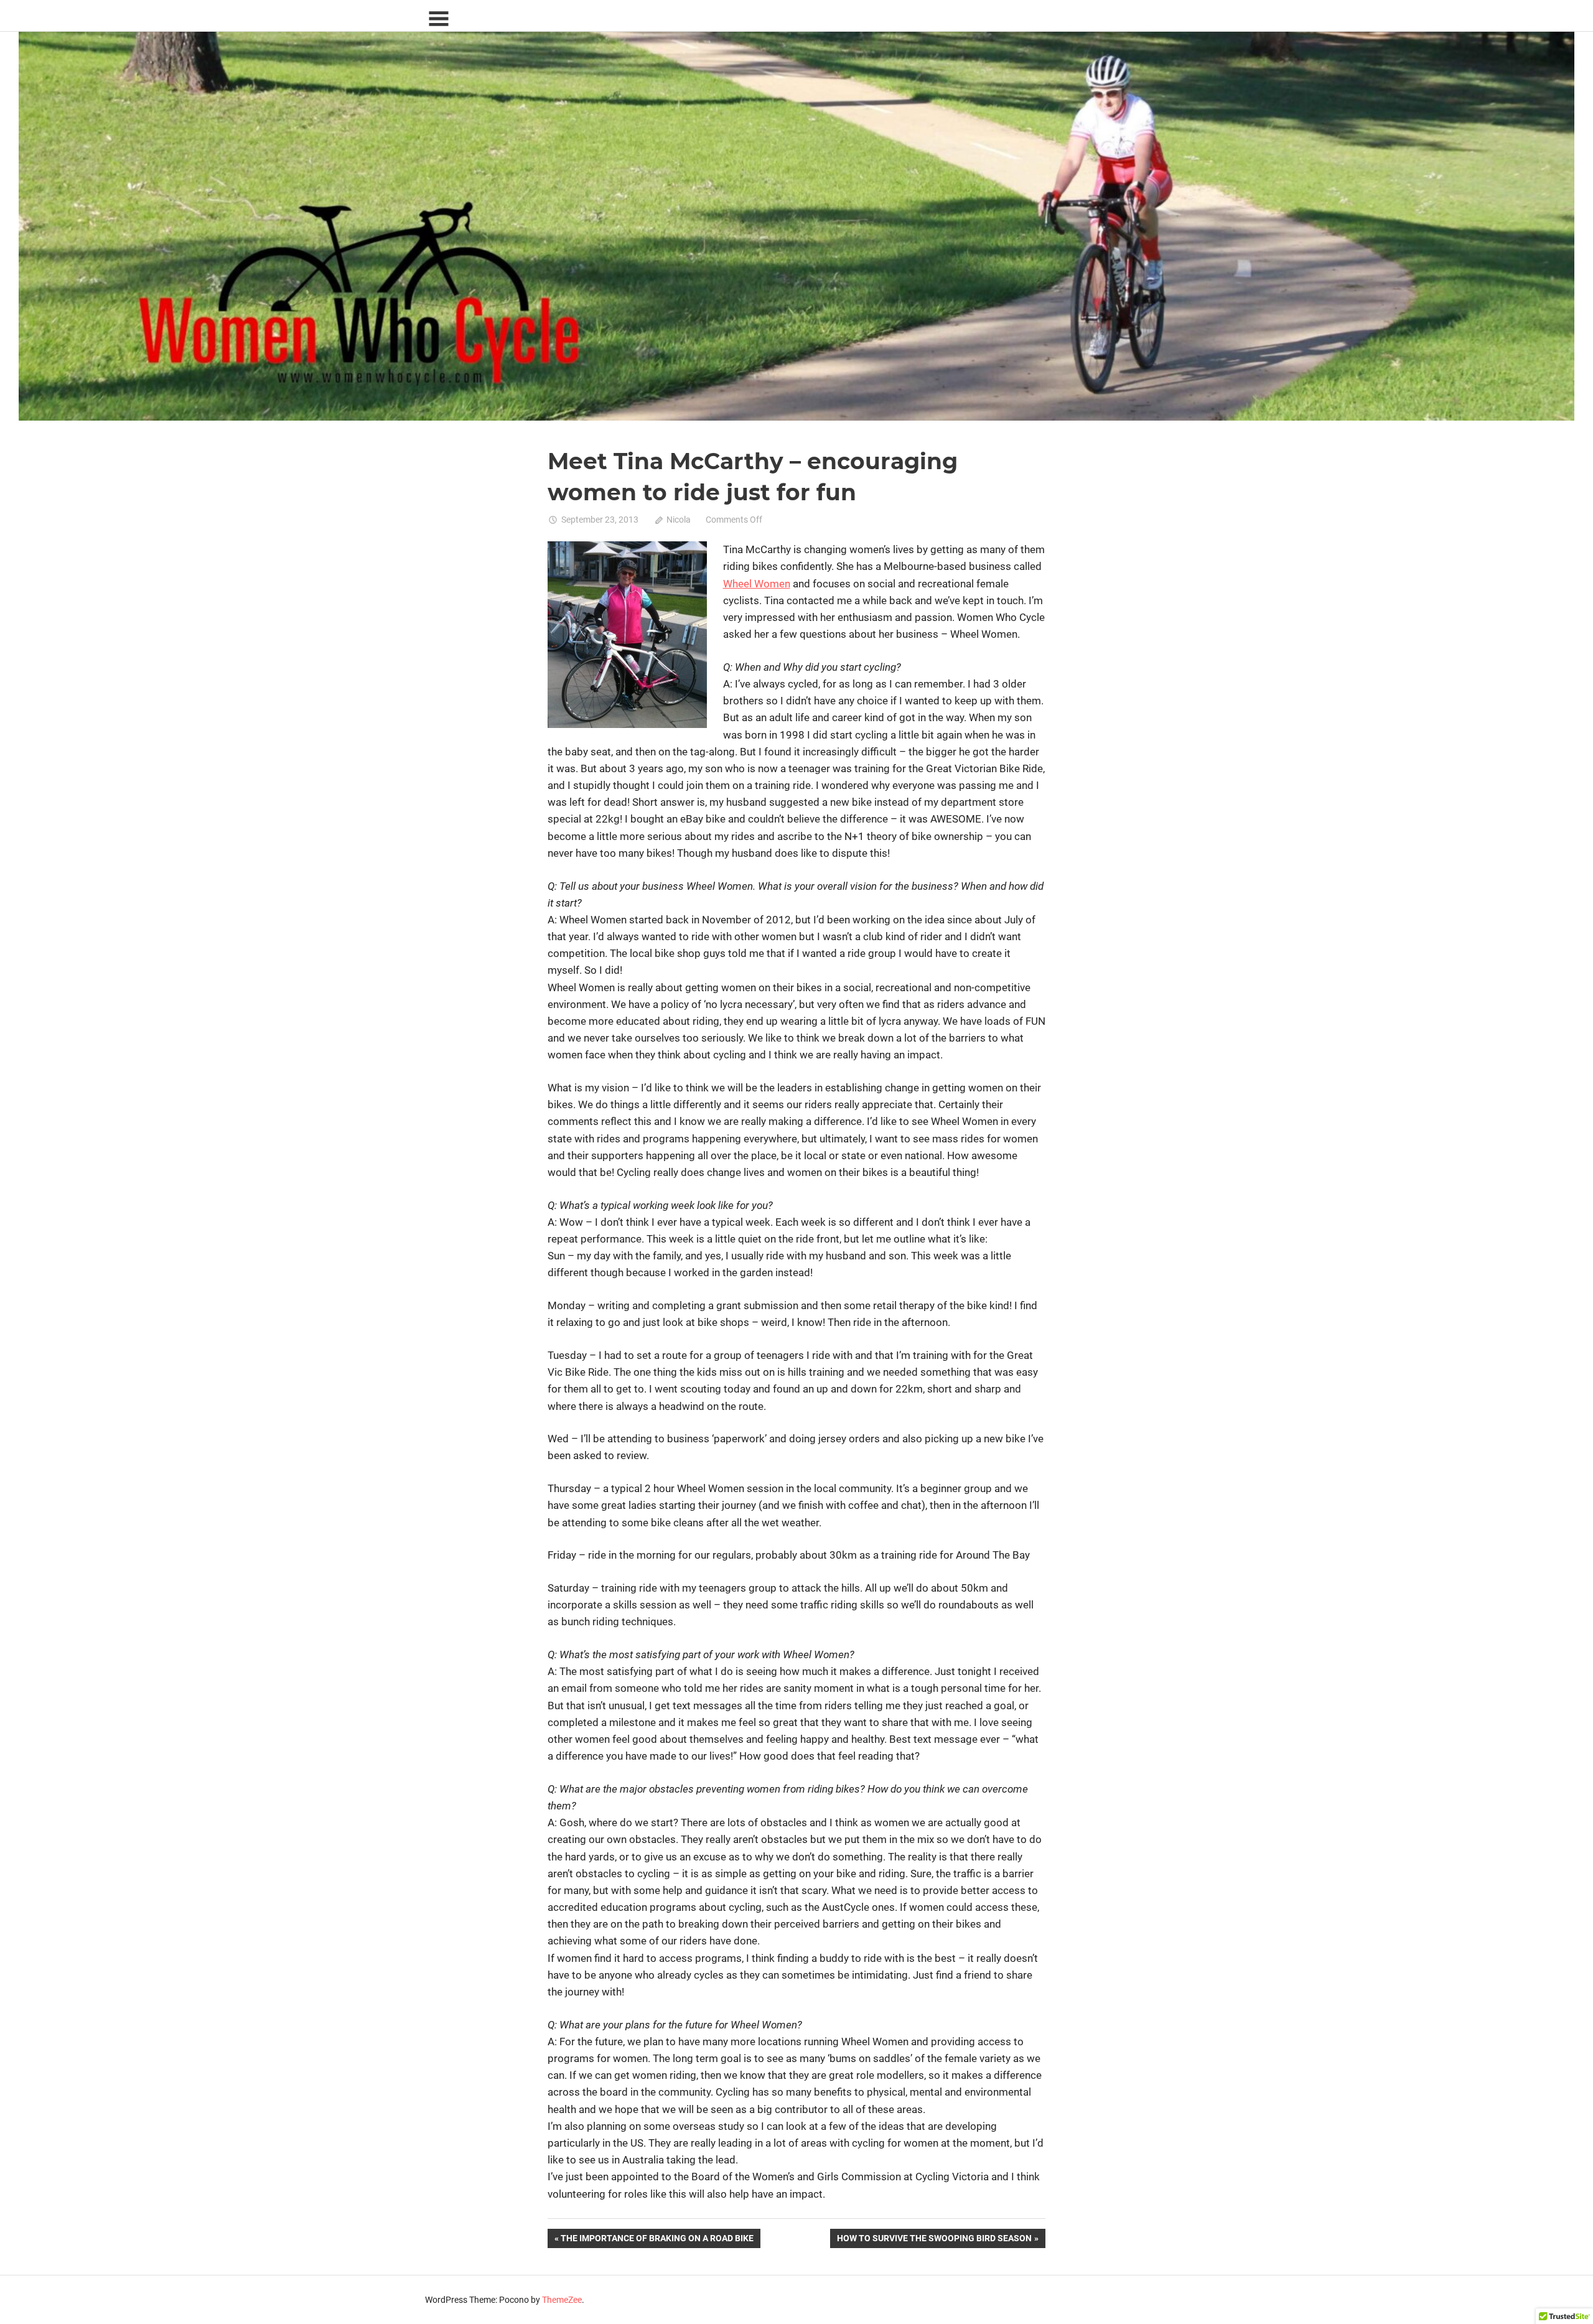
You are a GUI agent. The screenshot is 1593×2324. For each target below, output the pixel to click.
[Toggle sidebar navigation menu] (439, 19)
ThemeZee (562, 2300)
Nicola (679, 520)
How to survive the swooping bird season (934, 2240)
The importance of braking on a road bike (657, 2240)
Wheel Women (757, 584)
